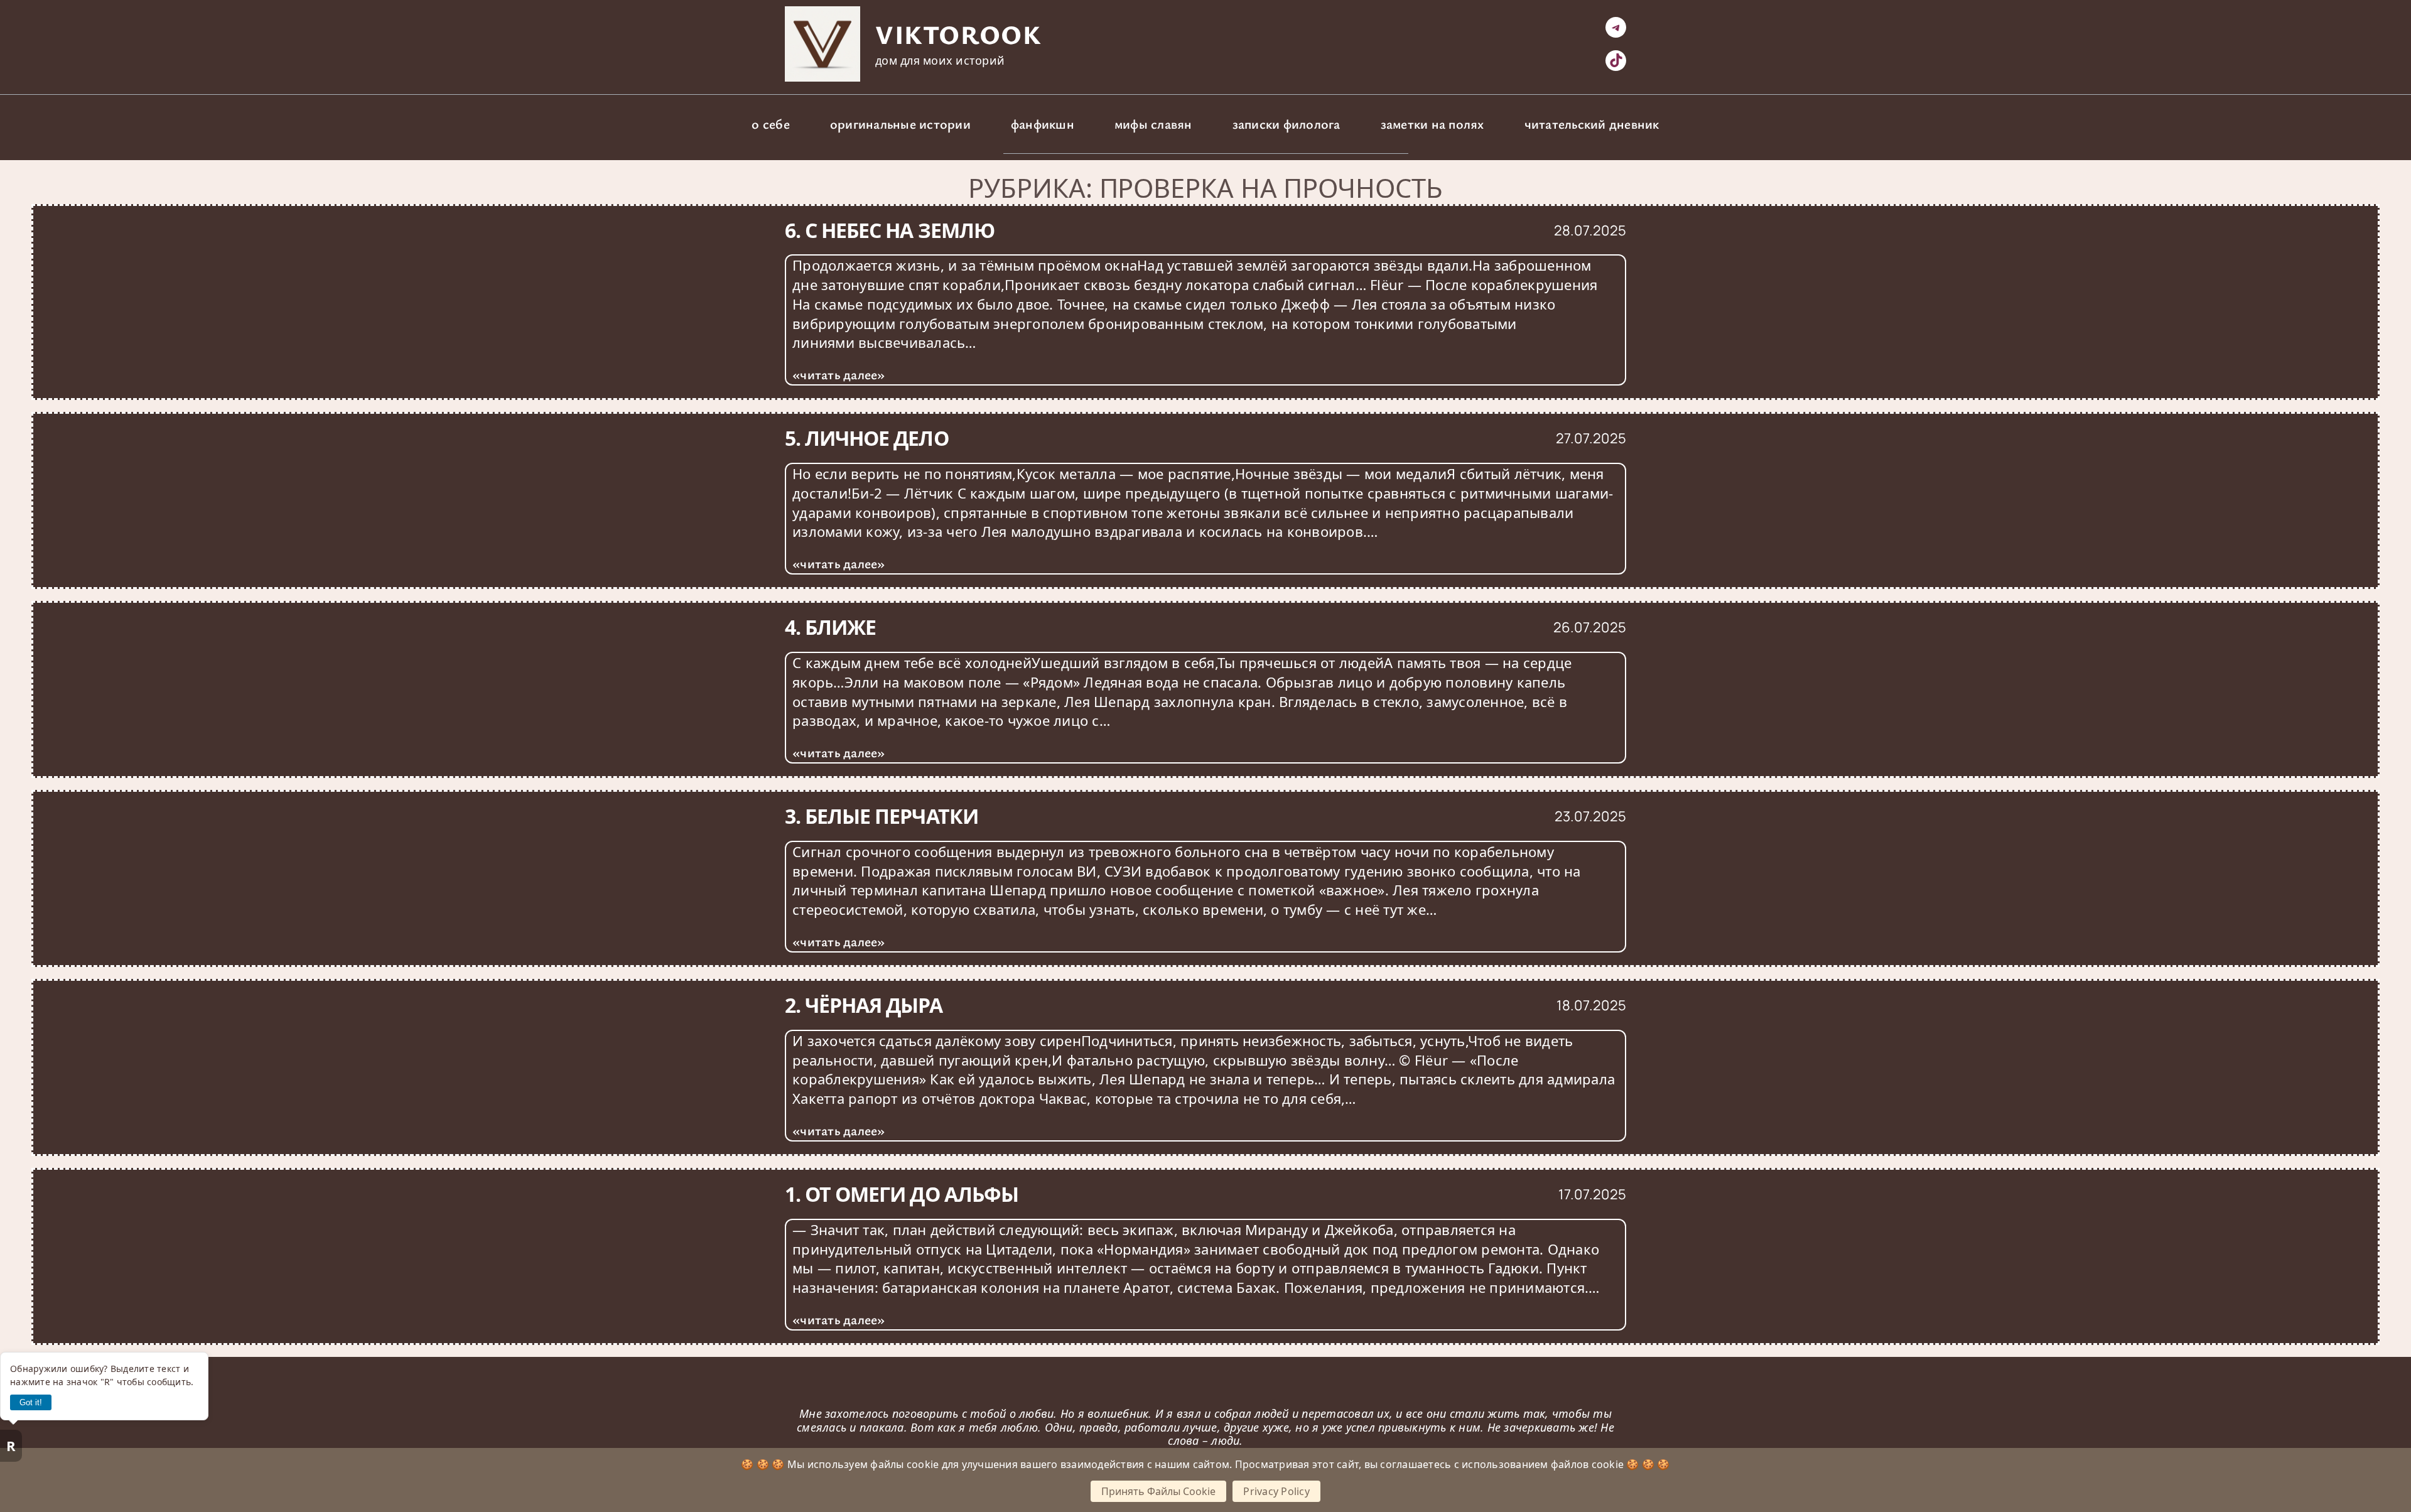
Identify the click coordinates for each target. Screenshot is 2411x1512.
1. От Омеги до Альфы (902, 1194)
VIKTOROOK (958, 34)
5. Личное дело (867, 438)
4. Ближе (830, 627)
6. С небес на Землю (890, 230)
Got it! (31, 1402)
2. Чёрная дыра (864, 1005)
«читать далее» (839, 374)
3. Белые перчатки (882, 816)
